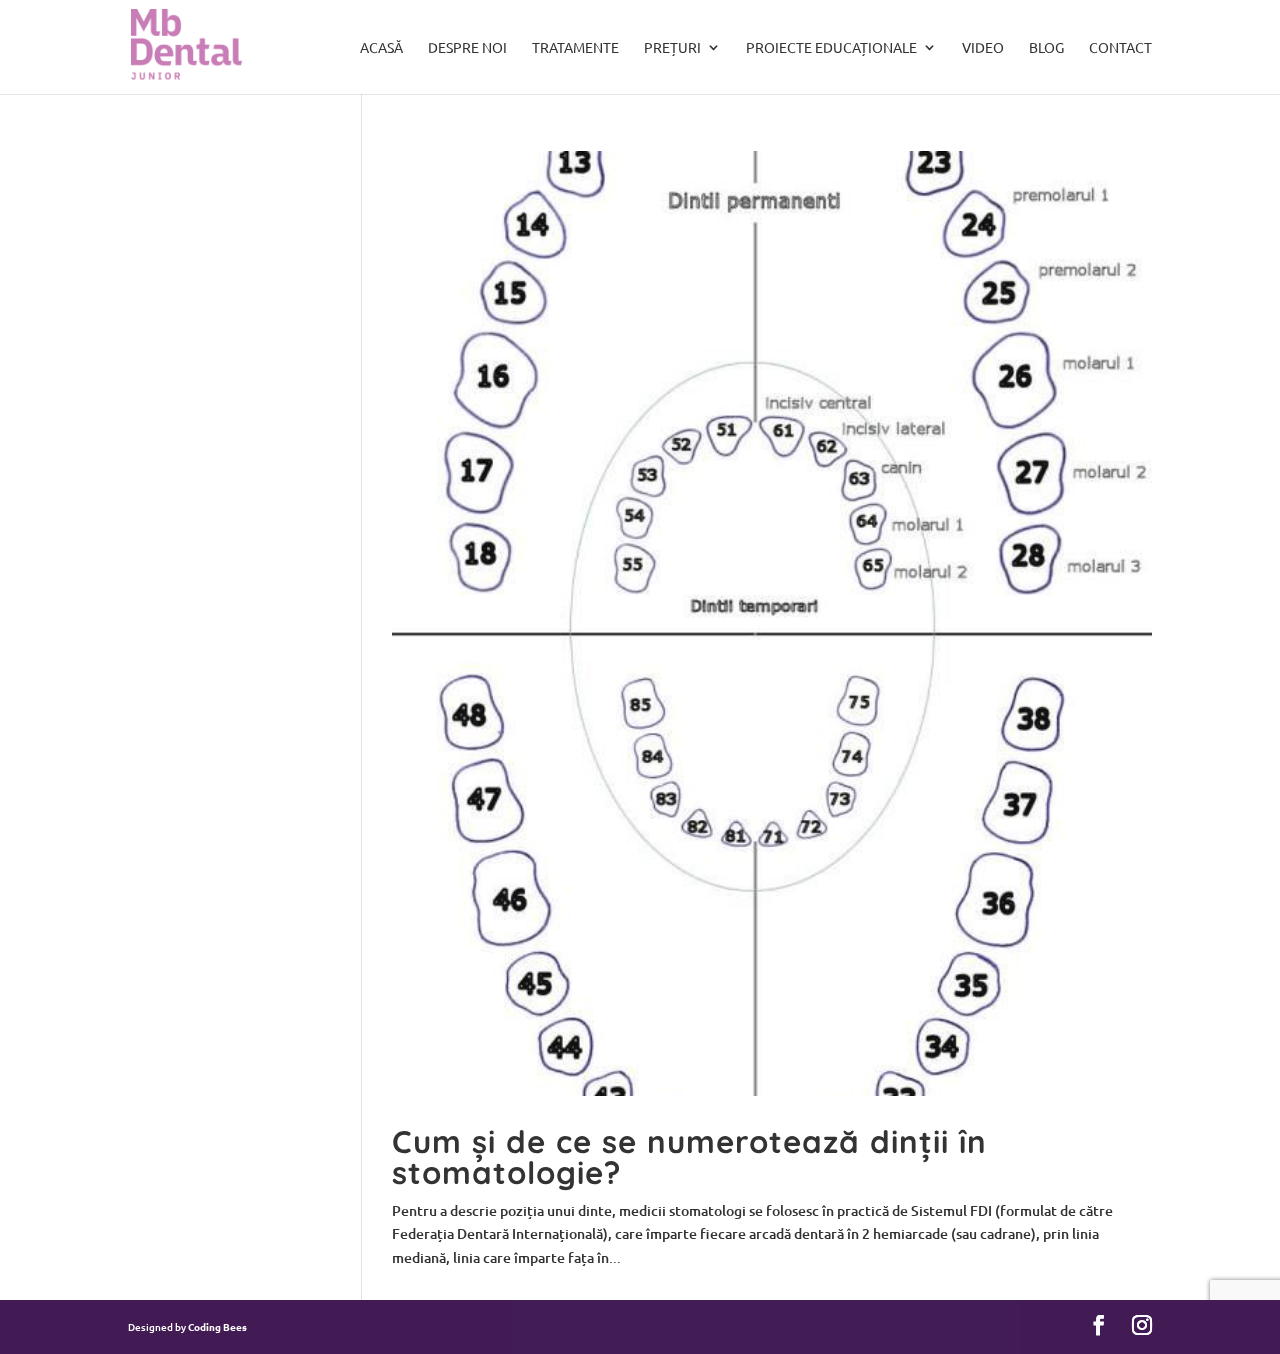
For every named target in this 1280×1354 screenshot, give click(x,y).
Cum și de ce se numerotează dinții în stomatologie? (689, 1157)
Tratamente (575, 48)
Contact (1120, 48)
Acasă (381, 48)
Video (983, 48)
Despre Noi (467, 48)
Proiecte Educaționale (831, 48)
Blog (1046, 48)
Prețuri (672, 48)
